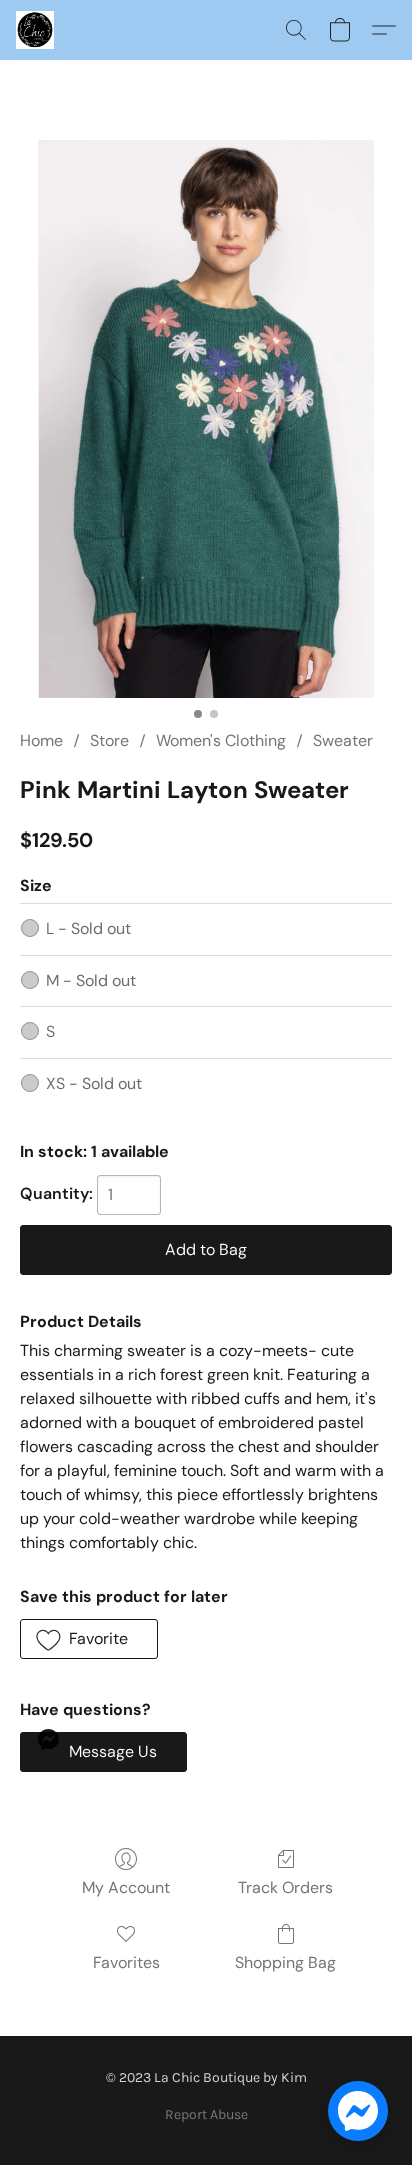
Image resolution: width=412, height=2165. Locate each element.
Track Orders (285, 1887)
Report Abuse (206, 2114)
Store (109, 740)
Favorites (126, 1962)
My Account (126, 1887)
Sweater (343, 740)
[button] (36, 30)
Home (41, 740)
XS (94, 1083)
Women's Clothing (221, 740)
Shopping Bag (285, 1962)
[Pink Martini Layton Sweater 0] (205, 419)
